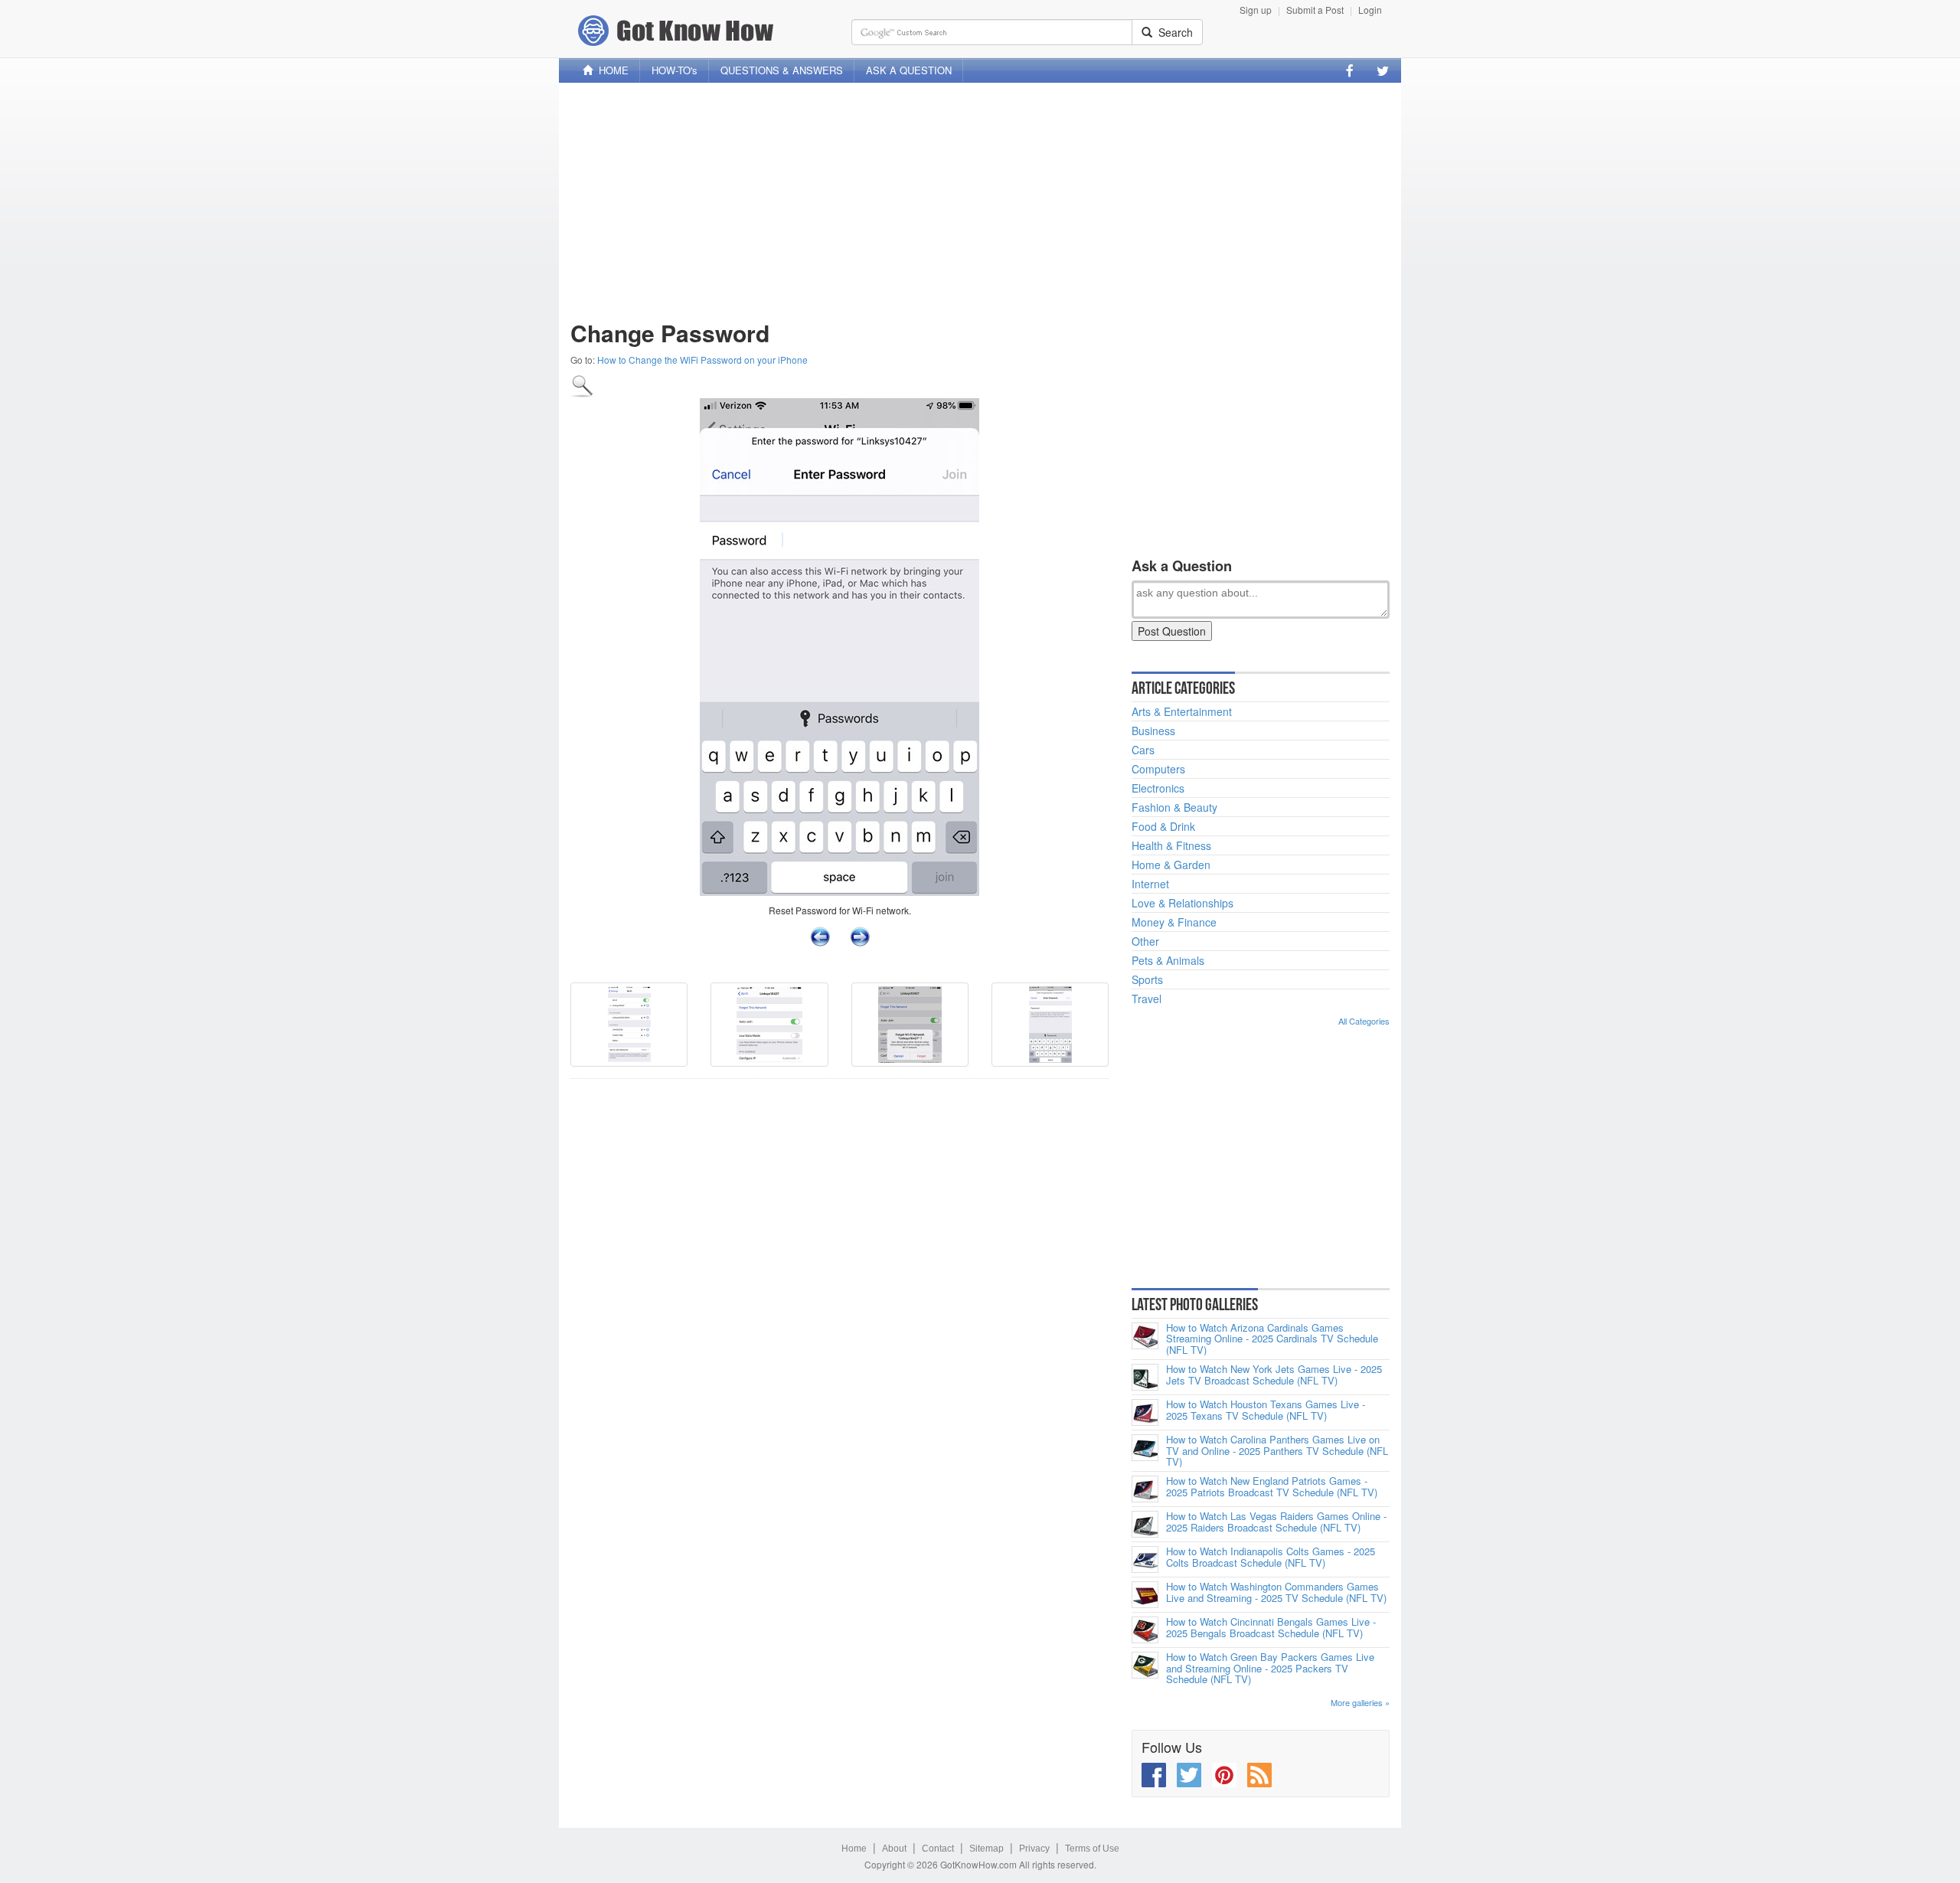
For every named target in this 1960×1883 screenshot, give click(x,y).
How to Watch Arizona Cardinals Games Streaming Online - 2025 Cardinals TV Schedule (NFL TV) (1272, 1339)
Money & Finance (1174, 922)
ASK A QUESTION (909, 70)
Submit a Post (1315, 10)
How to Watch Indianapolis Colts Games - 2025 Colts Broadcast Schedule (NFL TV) (1271, 1557)
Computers (1158, 769)
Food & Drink (1163, 826)
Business (1153, 731)
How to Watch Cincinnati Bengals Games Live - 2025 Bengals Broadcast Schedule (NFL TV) (1271, 1628)
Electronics (1158, 788)
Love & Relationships (1183, 903)
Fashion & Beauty (1174, 807)
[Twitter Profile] (1383, 70)
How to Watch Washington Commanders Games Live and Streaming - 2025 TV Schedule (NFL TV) (1276, 1592)
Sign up (1256, 10)
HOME (611, 70)
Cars (1143, 750)
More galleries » (1360, 1702)
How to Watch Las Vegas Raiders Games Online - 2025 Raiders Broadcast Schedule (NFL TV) (1276, 1522)
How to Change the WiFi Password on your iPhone (702, 360)
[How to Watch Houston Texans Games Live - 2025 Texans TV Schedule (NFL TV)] (1145, 1412)
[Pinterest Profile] (1224, 1775)
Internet (1150, 884)
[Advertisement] (980, 201)
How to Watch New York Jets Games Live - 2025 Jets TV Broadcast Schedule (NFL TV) (1274, 1375)
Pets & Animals (1168, 960)
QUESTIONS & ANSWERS (782, 70)
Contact (938, 1849)
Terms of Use (1092, 1849)
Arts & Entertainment (1182, 711)
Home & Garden (1171, 865)
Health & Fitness (1171, 845)
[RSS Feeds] (1259, 1775)
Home (854, 1849)
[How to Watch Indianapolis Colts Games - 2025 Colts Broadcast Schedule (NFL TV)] (1145, 1559)
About (894, 1849)
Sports (1147, 979)
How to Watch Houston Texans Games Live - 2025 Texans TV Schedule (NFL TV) (1266, 1410)
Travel (1147, 999)
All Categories (1364, 1021)
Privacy (1034, 1849)
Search (1173, 32)
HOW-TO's (675, 70)
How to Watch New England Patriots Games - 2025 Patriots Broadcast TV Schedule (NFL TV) (1272, 1487)
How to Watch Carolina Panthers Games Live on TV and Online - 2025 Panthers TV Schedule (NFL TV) (1277, 1451)
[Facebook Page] (1350, 70)
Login (1370, 10)
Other (1145, 941)
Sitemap (987, 1849)
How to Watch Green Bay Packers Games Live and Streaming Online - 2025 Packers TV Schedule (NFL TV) (1270, 1668)
